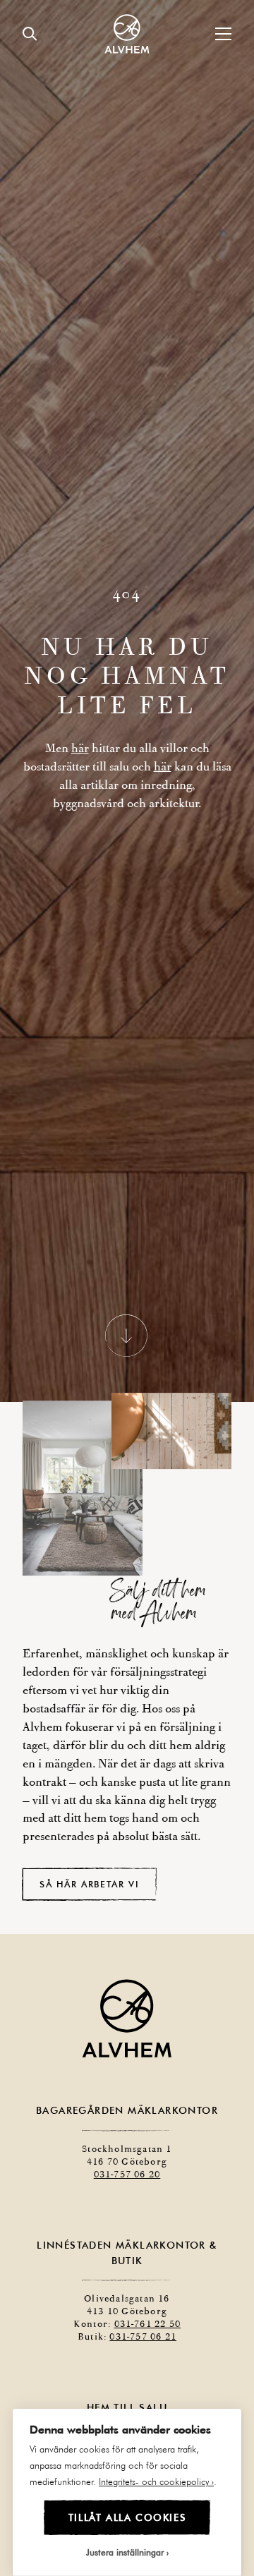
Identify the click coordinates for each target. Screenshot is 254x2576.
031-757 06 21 (143, 2351)
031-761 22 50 (148, 2339)
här (80, 755)
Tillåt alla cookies (127, 2517)
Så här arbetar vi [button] (89, 1898)
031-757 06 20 (127, 2189)
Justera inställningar (125, 2552)
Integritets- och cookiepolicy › (156, 2481)
